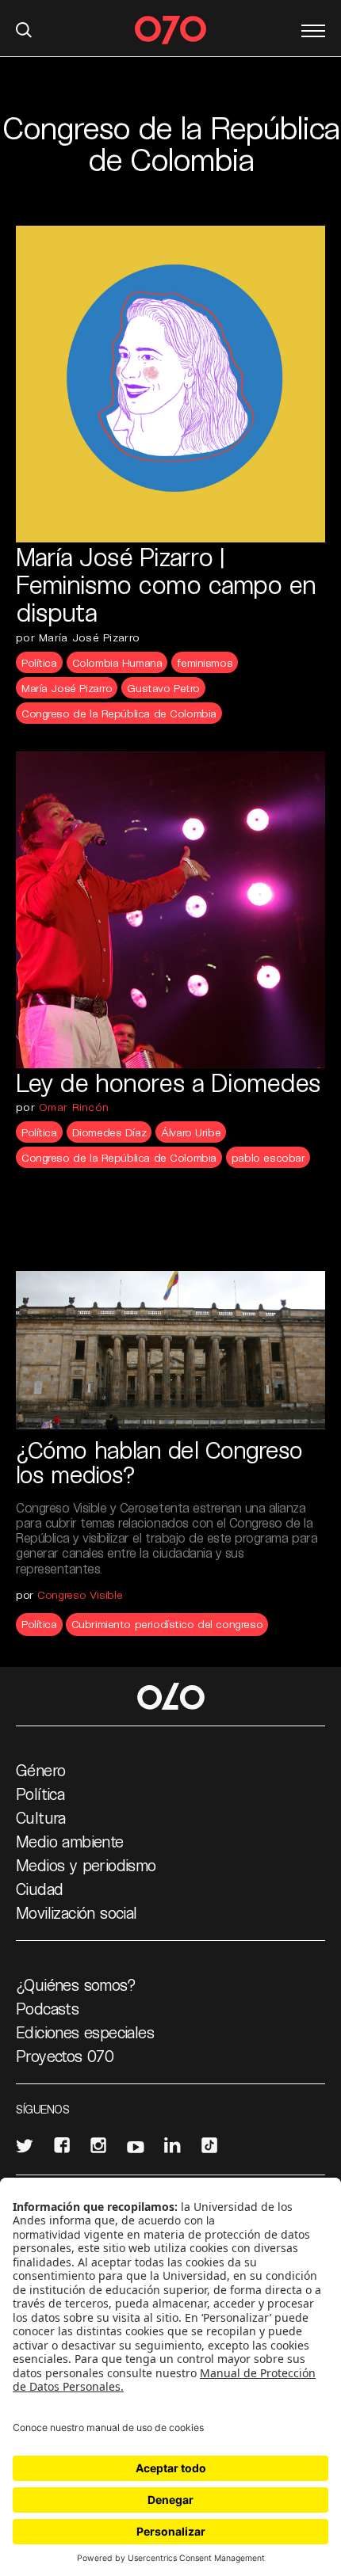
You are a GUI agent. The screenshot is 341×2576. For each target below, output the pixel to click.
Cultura (41, 1817)
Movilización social (77, 1912)
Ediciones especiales (85, 2032)
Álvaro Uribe (191, 1132)
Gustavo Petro (163, 688)
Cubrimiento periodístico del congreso (167, 1624)
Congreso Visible (80, 1594)
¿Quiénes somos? (76, 1984)
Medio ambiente (70, 1841)
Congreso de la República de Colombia (119, 713)
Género (40, 1770)
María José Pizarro (67, 688)
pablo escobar (268, 1157)
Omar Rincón (74, 1107)
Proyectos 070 (65, 2056)
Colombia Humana (117, 662)
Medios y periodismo (86, 1865)
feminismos (205, 662)
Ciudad (39, 1889)
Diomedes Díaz (109, 1132)
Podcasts (47, 2008)
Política (39, 662)
